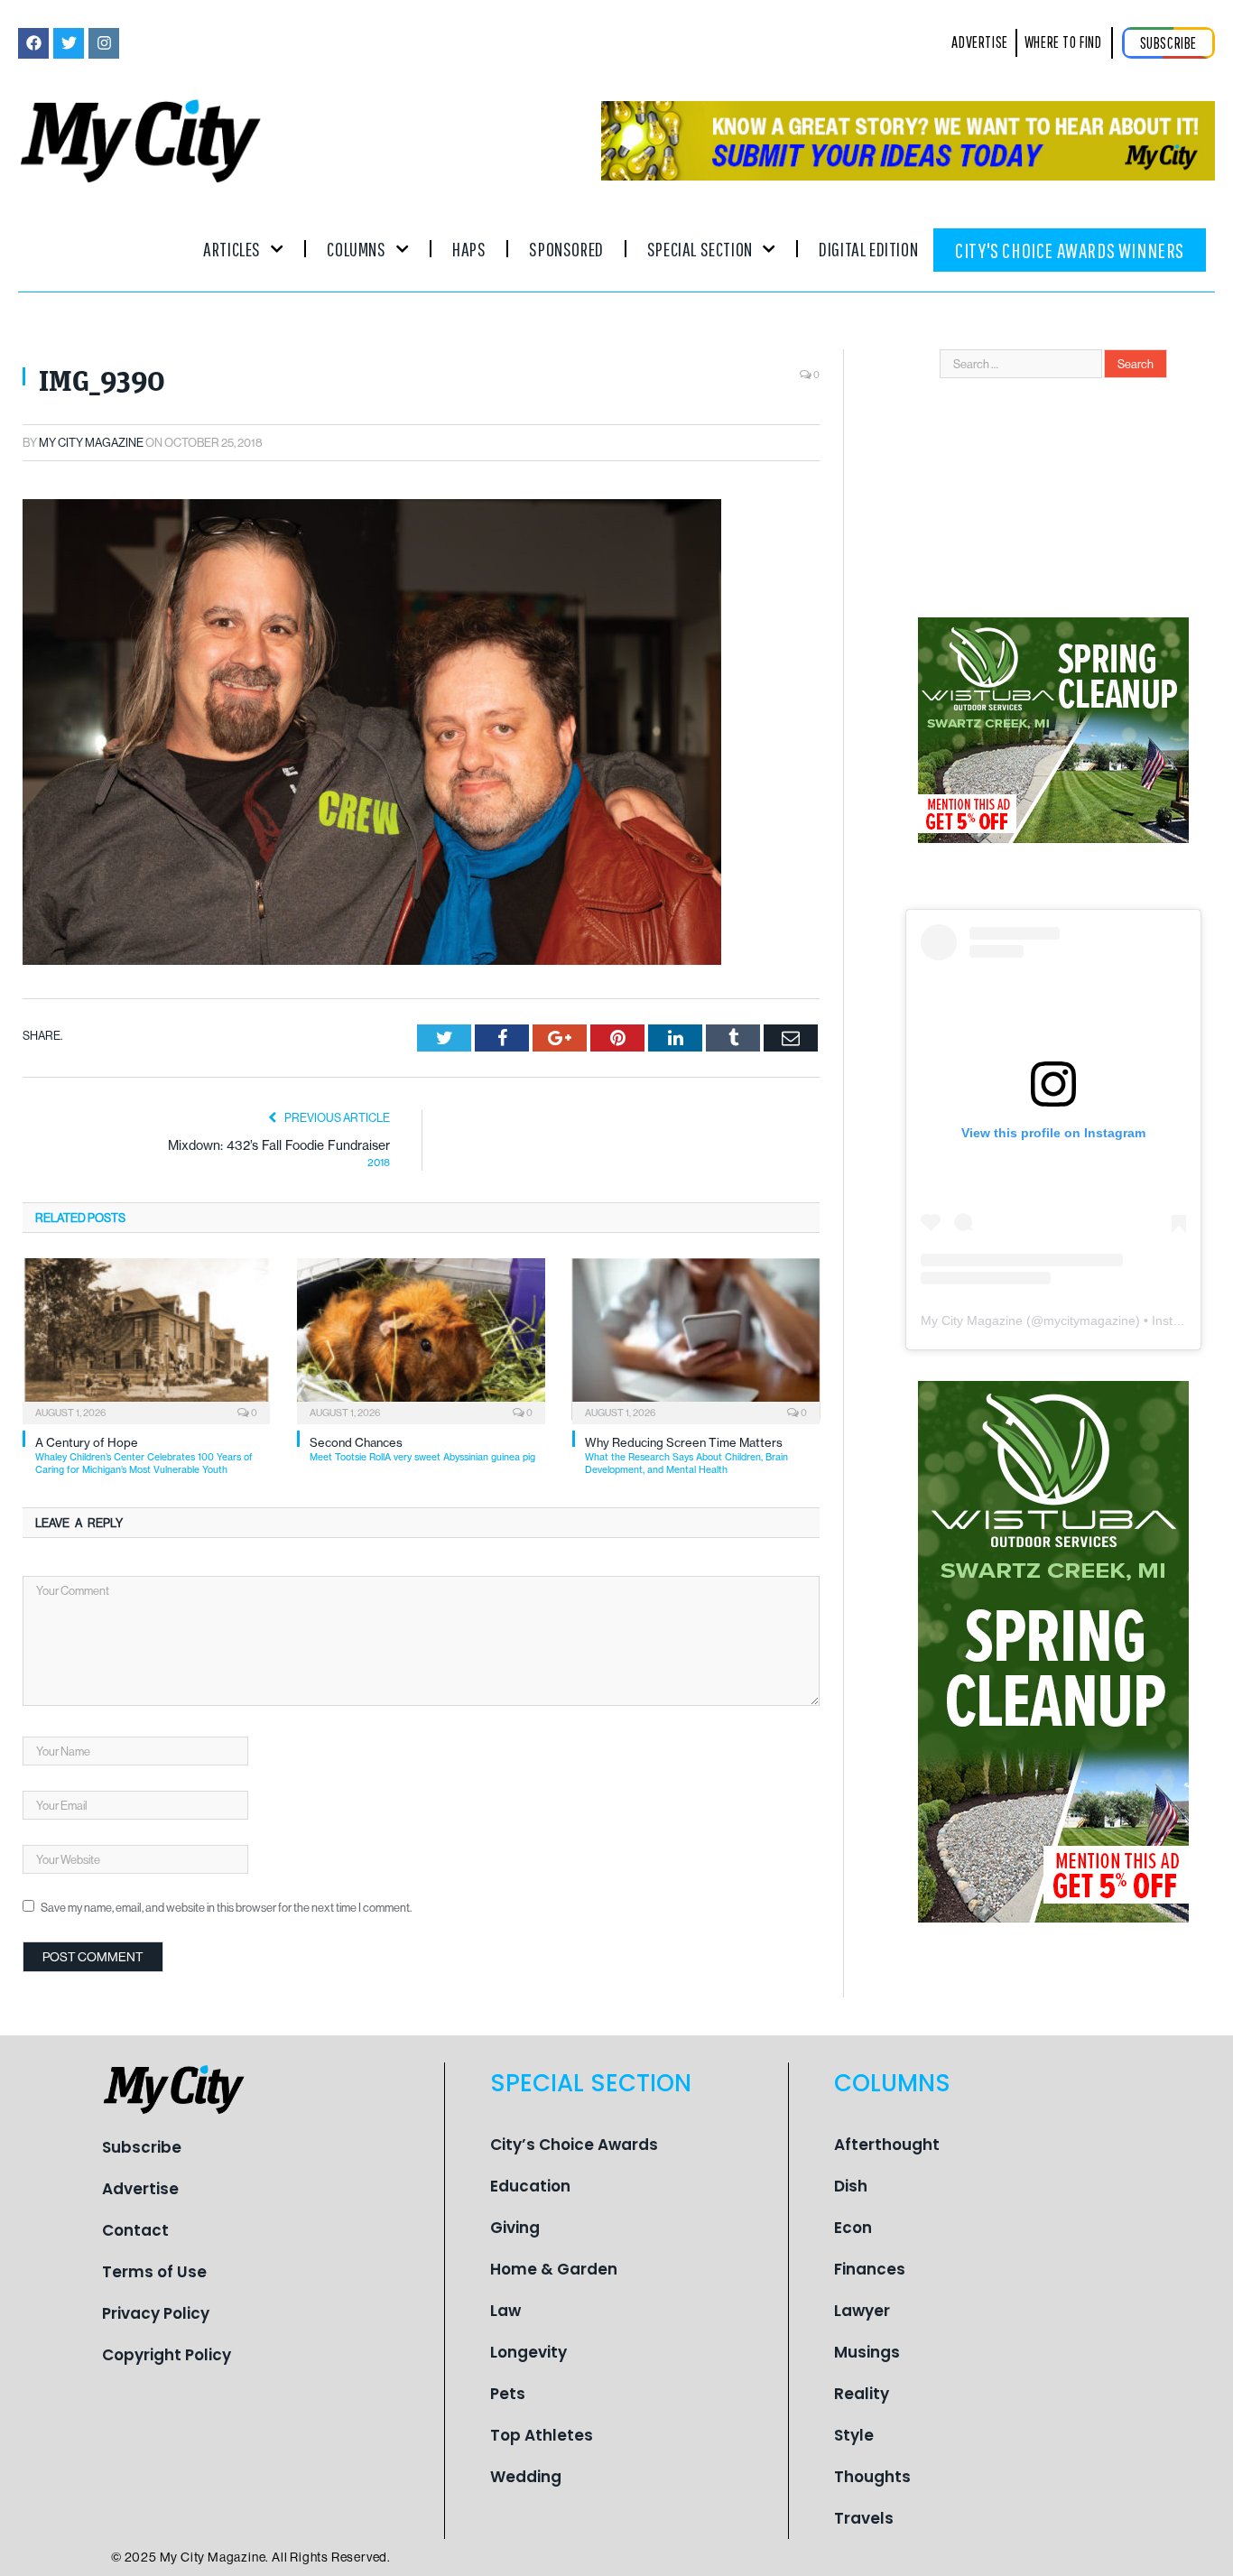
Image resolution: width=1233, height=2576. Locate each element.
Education (530, 2186)
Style (854, 2435)
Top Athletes (542, 2435)
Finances (870, 2269)
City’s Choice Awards (574, 2145)
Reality (862, 2394)
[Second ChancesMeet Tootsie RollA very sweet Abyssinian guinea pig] (421, 1339)
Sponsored (566, 249)
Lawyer (862, 2311)
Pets (508, 2394)
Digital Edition (868, 249)
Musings (867, 2352)
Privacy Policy (156, 2313)
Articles (232, 249)
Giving (515, 2228)
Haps (469, 249)
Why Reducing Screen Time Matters (686, 1455)
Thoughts (872, 2477)
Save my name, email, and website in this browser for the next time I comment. (226, 1907)
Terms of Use (154, 2272)
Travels (864, 2518)
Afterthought (887, 2145)
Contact (135, 2230)
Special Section (700, 249)
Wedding (526, 2477)
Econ (853, 2228)
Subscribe (142, 2147)
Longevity (528, 2352)
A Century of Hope (144, 1455)
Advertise (140, 2189)
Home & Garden (554, 2269)
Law (505, 2311)
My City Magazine (91, 442)
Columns (356, 249)
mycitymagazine (1089, 1320)
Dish (851, 2186)
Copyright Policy (167, 2355)
